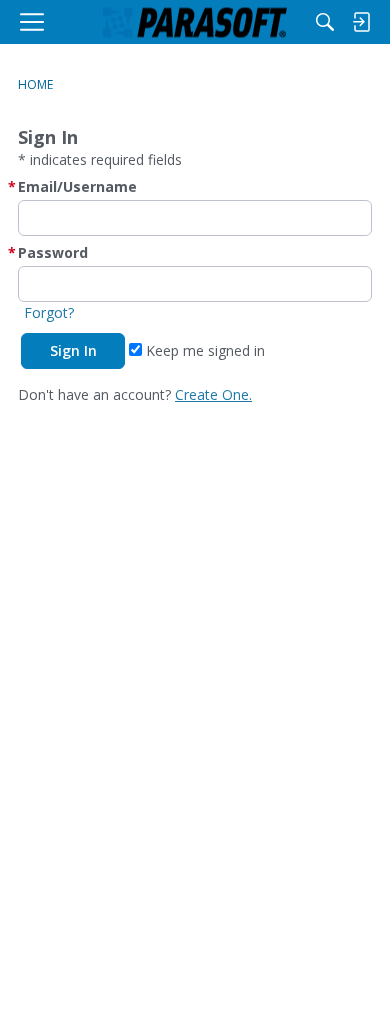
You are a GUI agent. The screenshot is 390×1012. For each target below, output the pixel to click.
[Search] (325, 22)
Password (53, 252)
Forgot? (49, 312)
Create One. (213, 394)
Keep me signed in (203, 350)
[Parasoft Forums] (195, 22)
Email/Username (77, 186)
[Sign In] (361, 22)
